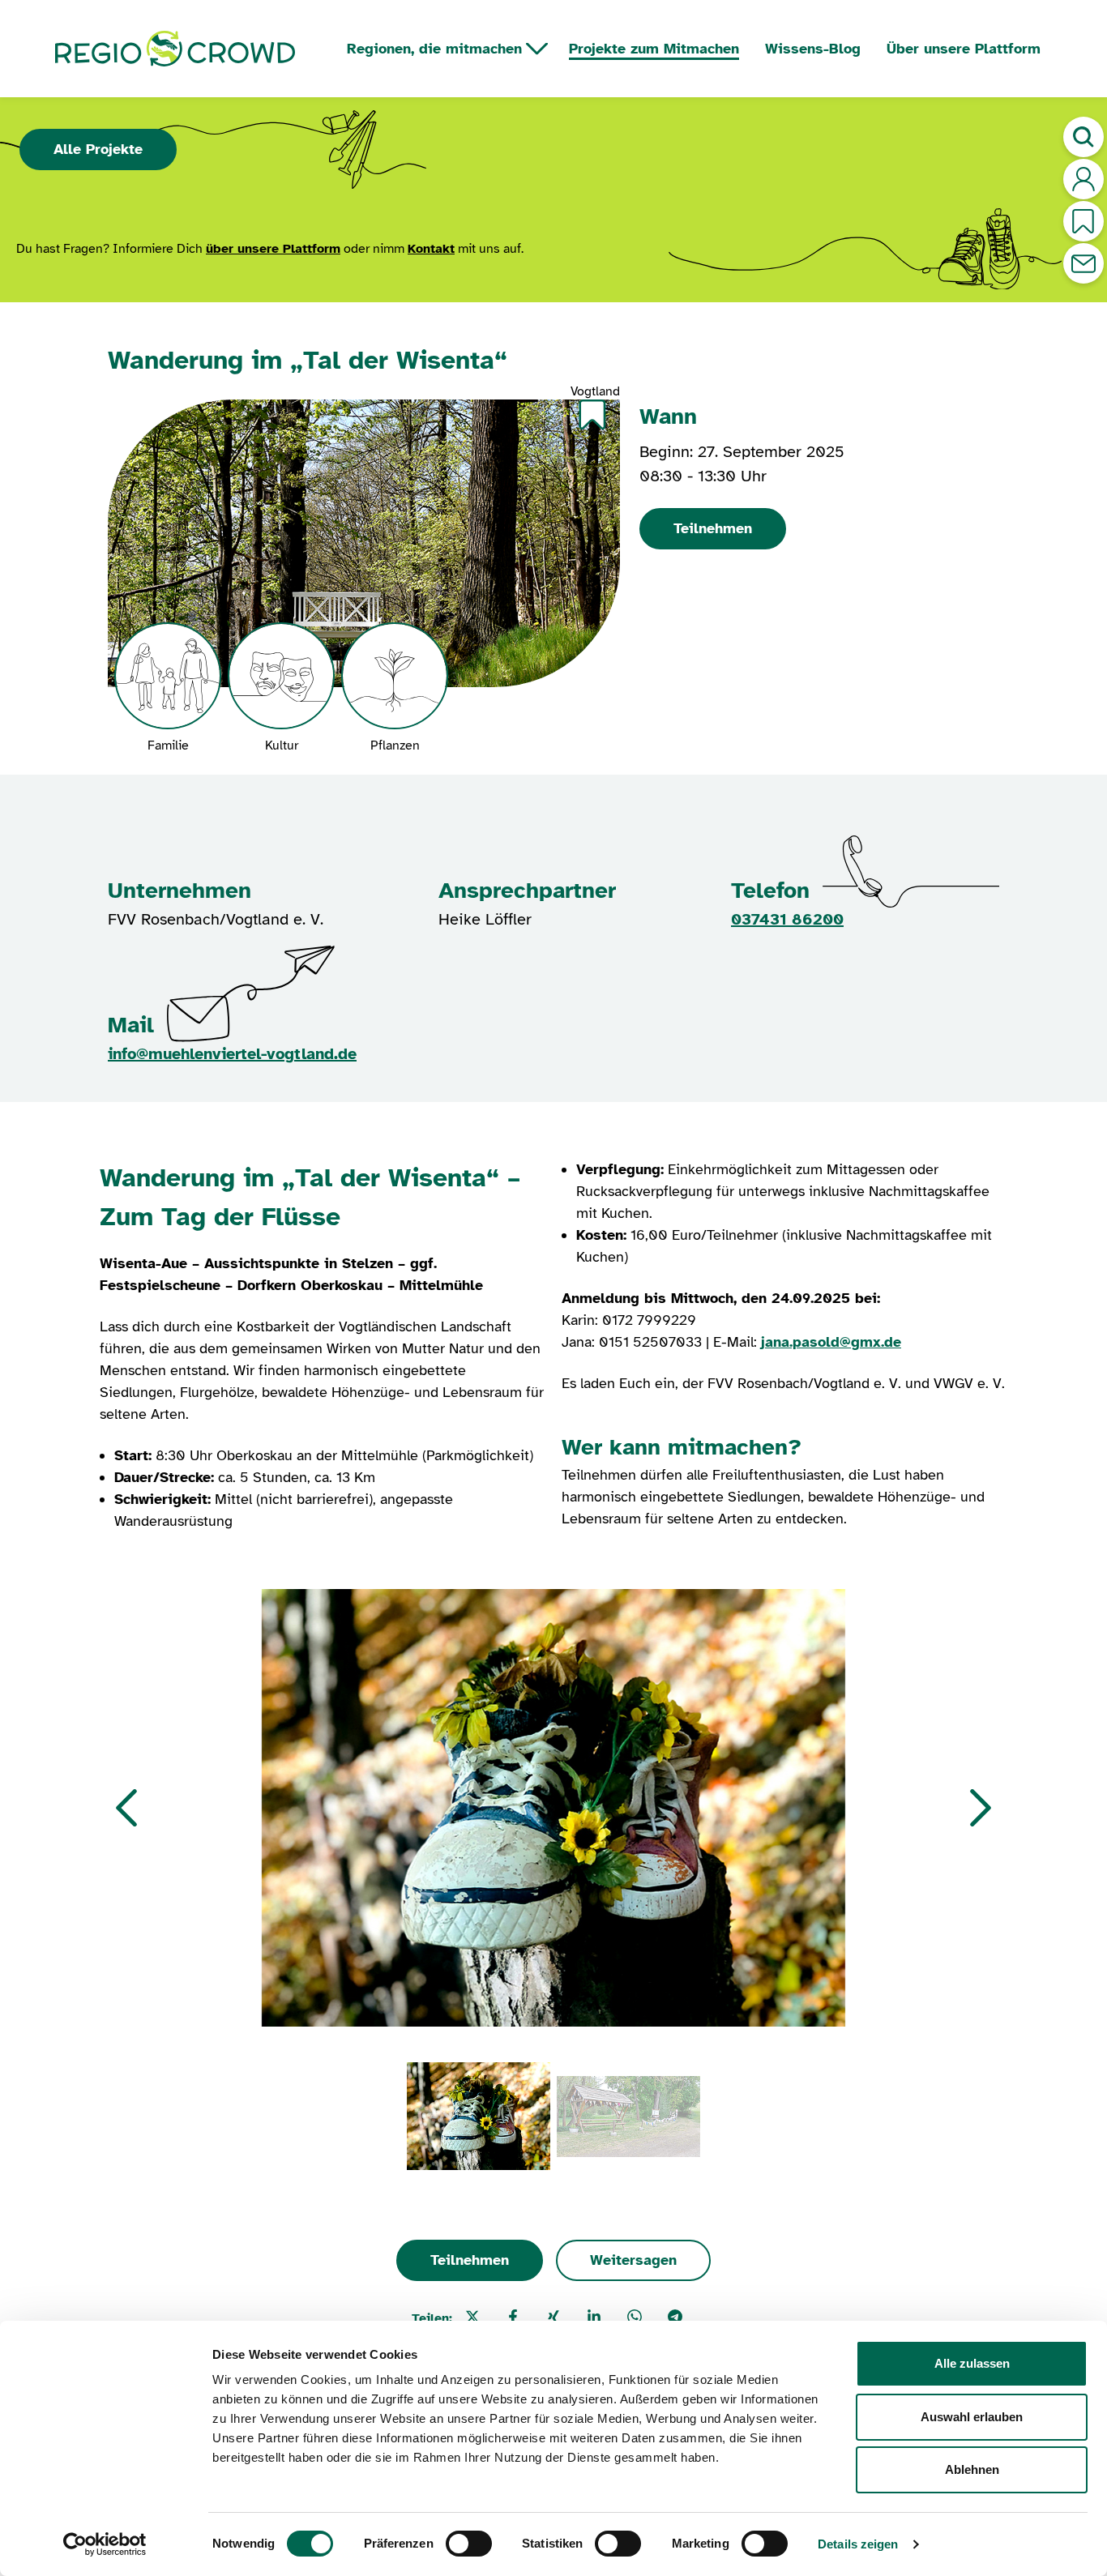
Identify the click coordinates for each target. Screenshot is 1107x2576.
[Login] (1083, 179)
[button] (126, 1808)
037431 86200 (787, 919)
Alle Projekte (98, 149)
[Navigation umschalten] (537, 49)
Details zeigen (858, 2544)
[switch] (469, 2544)
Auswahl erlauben (972, 2417)
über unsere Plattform (273, 249)
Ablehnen (972, 2469)
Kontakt (431, 249)
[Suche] (1083, 137)
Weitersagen (633, 2260)
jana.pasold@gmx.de (831, 1342)
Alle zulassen (972, 2363)
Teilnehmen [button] (713, 528)
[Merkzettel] (593, 414)
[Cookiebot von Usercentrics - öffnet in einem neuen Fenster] (105, 2544)
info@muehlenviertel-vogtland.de (232, 1054)
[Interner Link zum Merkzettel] (1083, 221)
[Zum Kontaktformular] (1083, 263)
